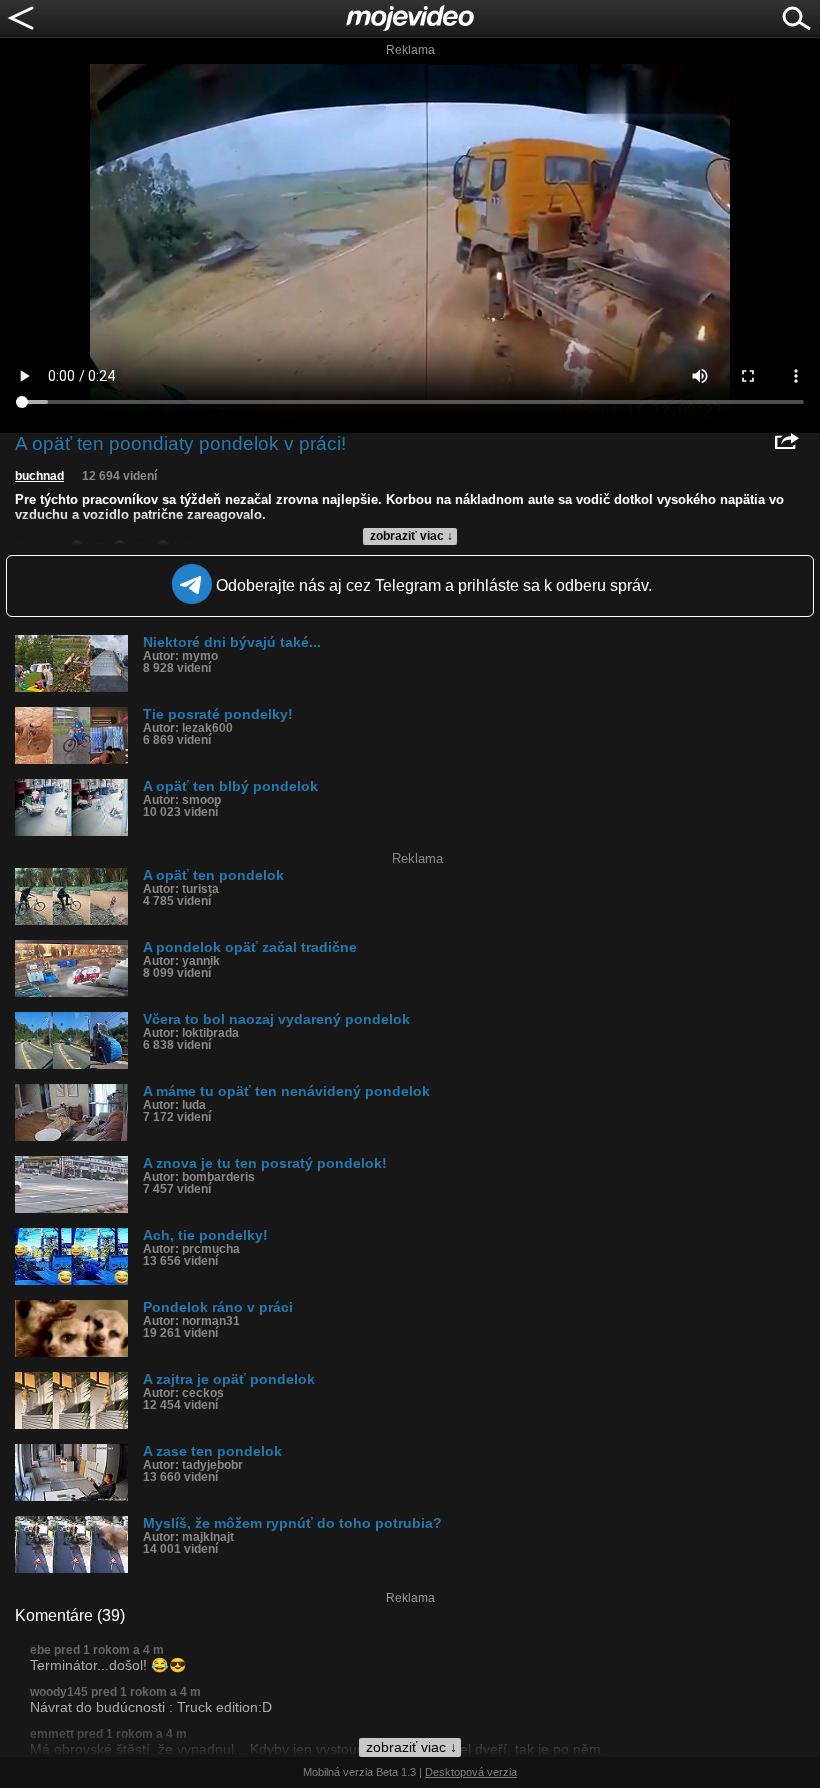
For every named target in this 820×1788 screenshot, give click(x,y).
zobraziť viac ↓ (411, 536)
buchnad (39, 476)
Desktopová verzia (471, 1772)
